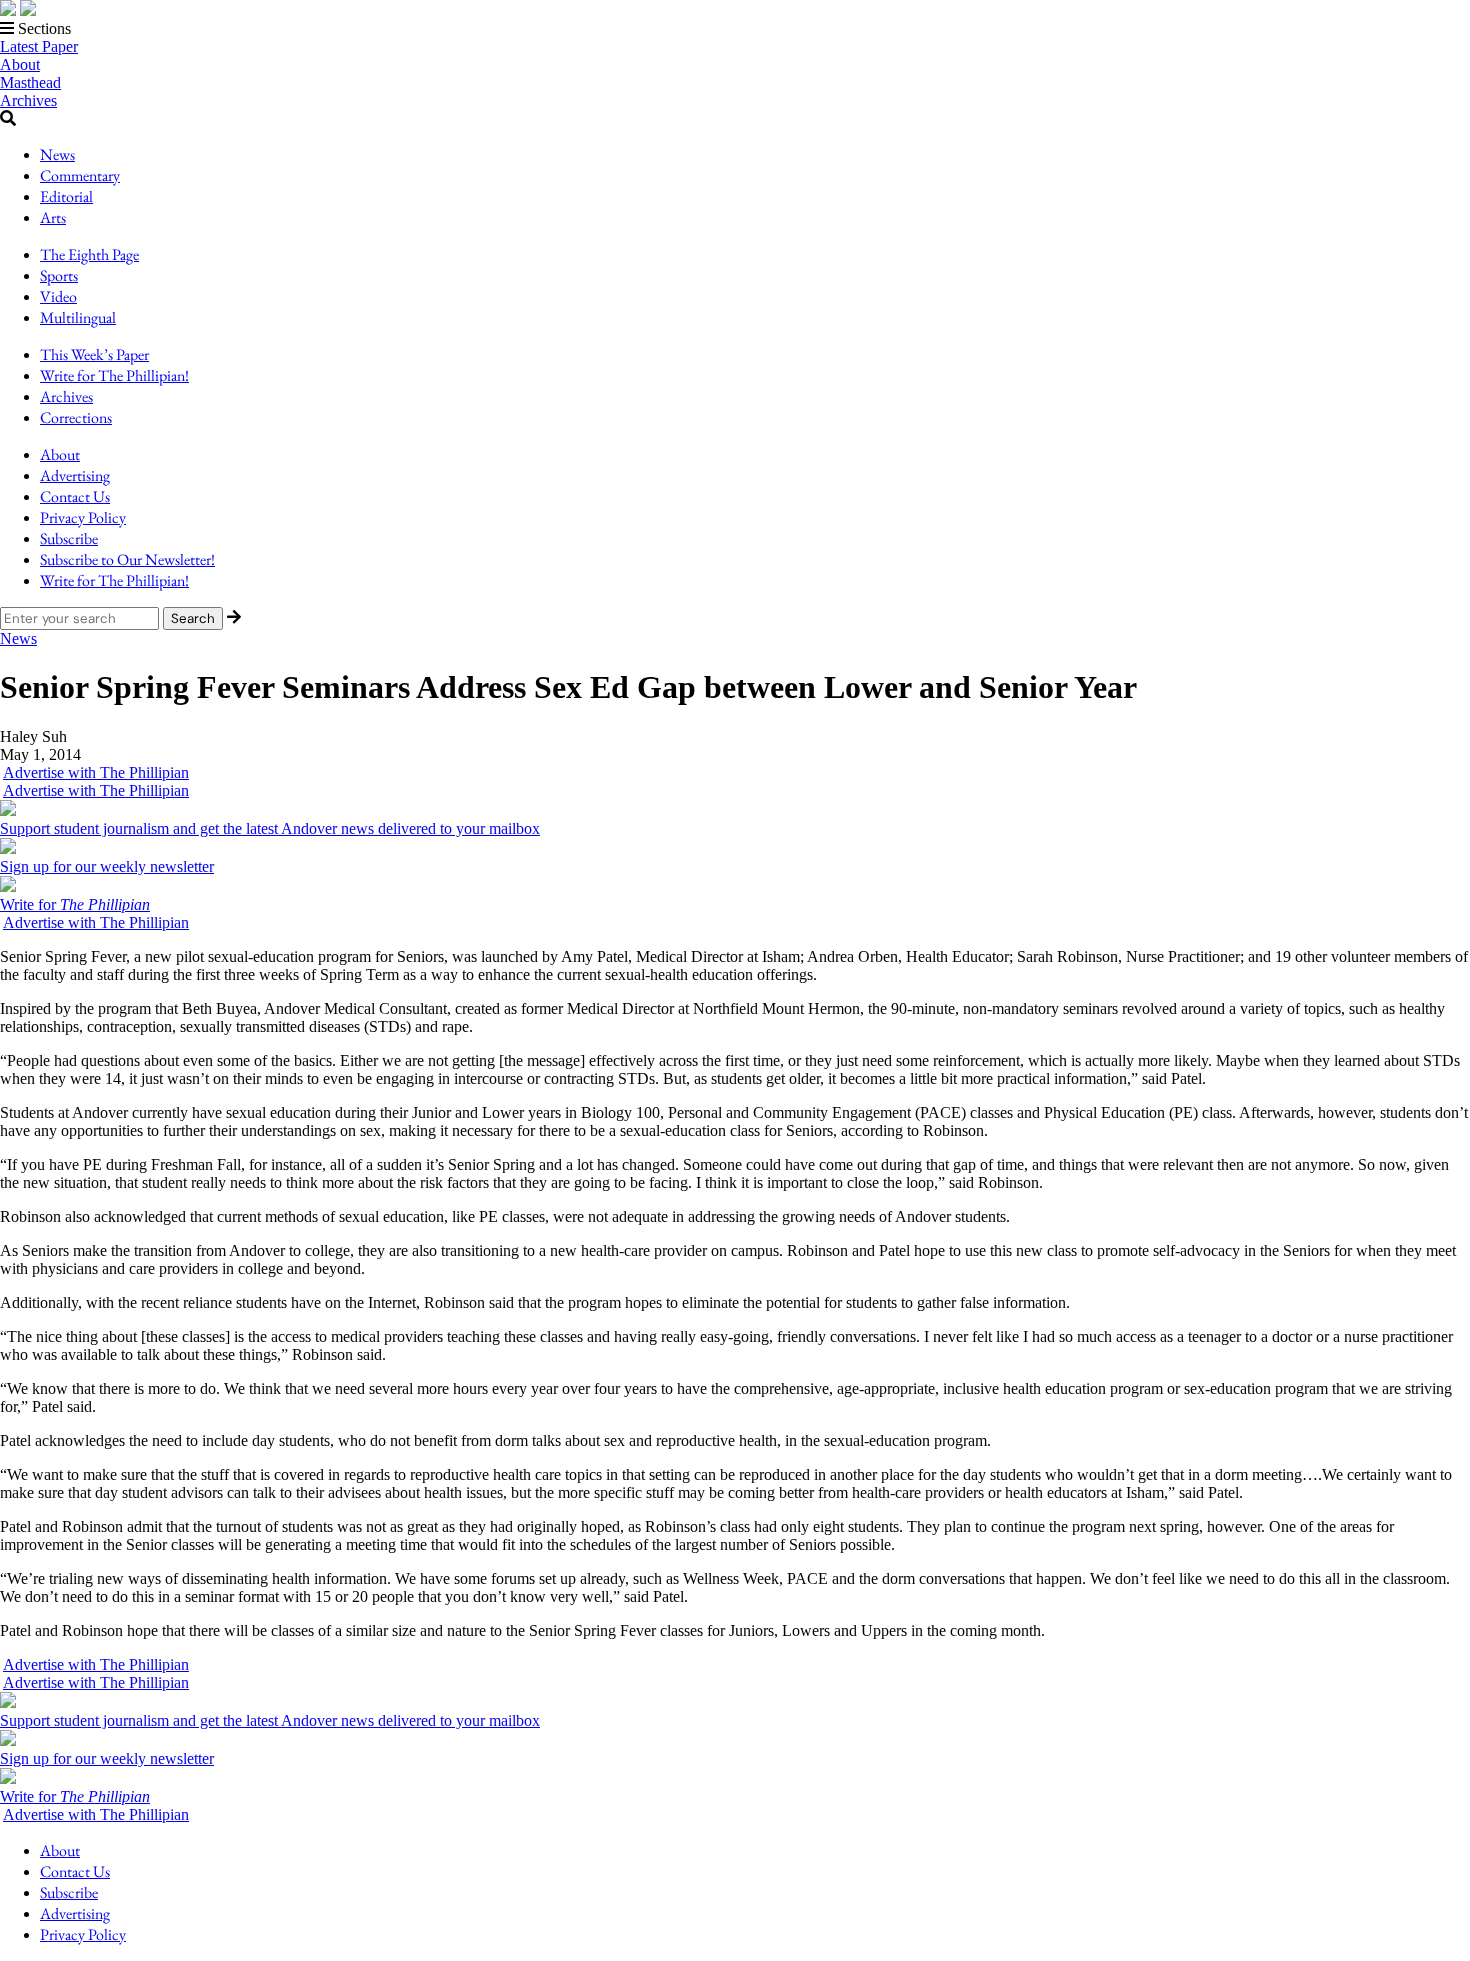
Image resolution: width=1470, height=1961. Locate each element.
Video (58, 296)
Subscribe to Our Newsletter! (127, 559)
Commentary (80, 175)
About (20, 64)
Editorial (66, 196)
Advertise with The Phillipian (96, 772)
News (57, 154)
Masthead (30, 82)
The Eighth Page (89, 254)
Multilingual (78, 317)
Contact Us (75, 496)
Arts (53, 217)
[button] (735, 29)
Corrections (76, 417)
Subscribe (69, 538)
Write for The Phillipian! (114, 375)
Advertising (75, 475)
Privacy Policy (83, 517)
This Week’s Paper (94, 354)
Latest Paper (39, 46)
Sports (59, 275)
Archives (28, 100)
